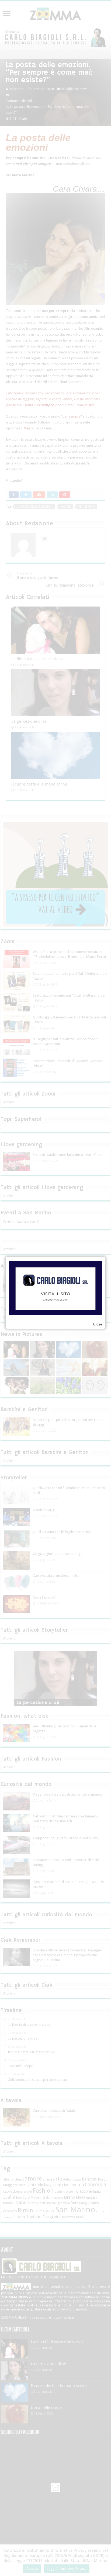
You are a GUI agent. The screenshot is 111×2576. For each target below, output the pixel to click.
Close (98, 1324)
